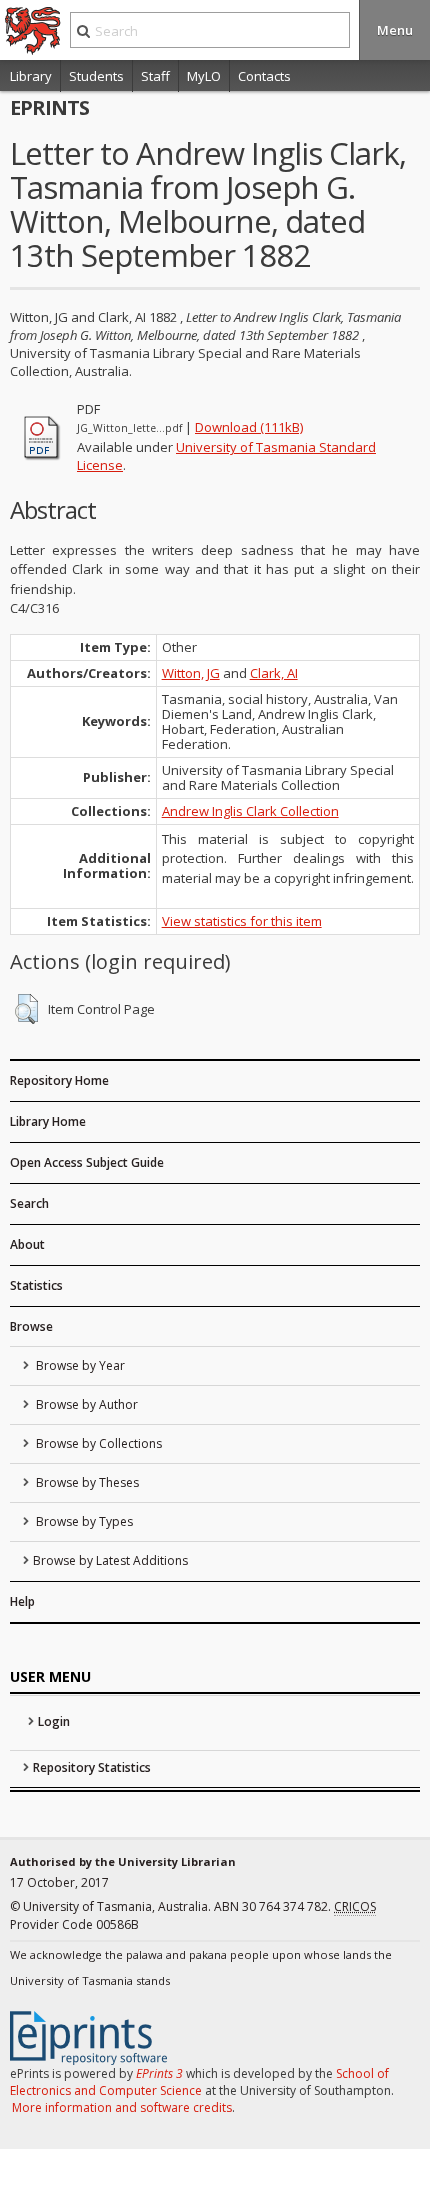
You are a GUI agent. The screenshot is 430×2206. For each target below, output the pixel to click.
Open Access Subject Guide (87, 1162)
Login (54, 1721)
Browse (31, 1326)
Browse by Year (79, 1365)
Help (22, 1601)
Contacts (264, 76)
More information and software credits (122, 2107)
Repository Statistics (92, 1767)
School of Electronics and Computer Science (199, 2082)
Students (96, 76)
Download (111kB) (249, 427)
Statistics (36, 1285)
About (27, 1244)
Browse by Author (85, 1404)
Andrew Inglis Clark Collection (250, 811)
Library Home (48, 1121)
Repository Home (59, 1080)
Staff (155, 76)
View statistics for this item (242, 921)
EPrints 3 (159, 2073)
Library (31, 76)
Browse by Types (83, 1521)
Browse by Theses (86, 1482)
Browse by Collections (97, 1443)
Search (29, 1203)
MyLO (204, 76)
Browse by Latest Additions (110, 1560)
